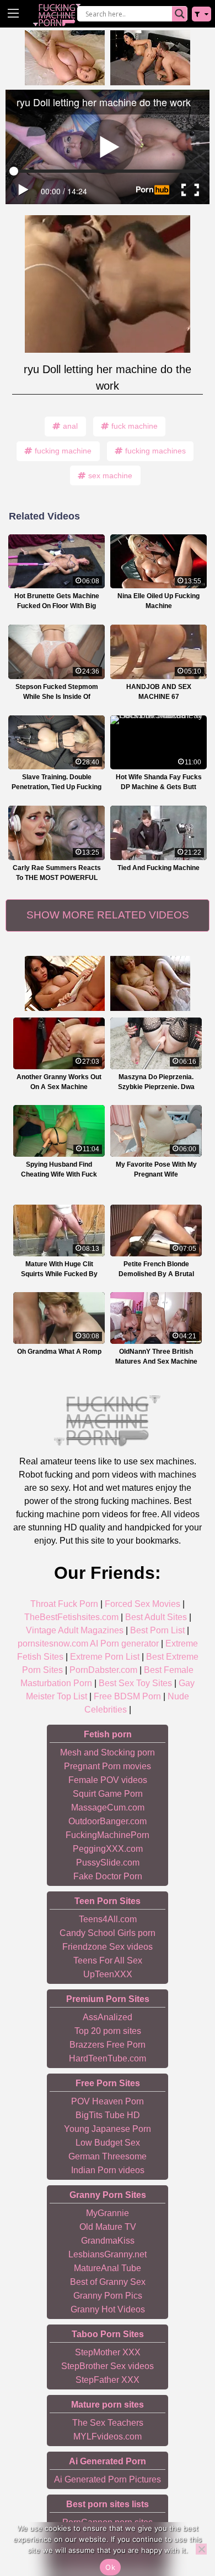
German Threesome (108, 2156)
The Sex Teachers (108, 2423)
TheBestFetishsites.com (71, 1617)
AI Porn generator (124, 1644)
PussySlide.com (108, 1863)
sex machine (110, 475)
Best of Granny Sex (108, 2282)
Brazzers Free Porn (108, 2045)
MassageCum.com (108, 1807)
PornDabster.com (103, 1670)
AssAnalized (108, 2017)
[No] (201, 2549)
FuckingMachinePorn (108, 1835)
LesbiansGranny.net (108, 2254)
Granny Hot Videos (108, 2309)
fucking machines (155, 451)
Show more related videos (108, 915)
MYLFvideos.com (108, 2436)
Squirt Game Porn (108, 1794)
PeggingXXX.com (108, 1849)
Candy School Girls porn (108, 1933)
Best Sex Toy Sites (135, 1683)
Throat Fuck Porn (64, 1604)
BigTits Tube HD (108, 2115)
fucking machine (63, 451)
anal (70, 426)
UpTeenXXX (108, 1974)
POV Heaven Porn (108, 2101)
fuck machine (135, 426)
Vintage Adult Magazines (75, 1630)
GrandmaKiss (108, 2241)
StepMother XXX (108, 2352)
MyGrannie (108, 2213)
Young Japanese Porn (108, 2129)
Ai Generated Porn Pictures (108, 2479)
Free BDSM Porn (127, 1696)
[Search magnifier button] (180, 14)
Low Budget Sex (108, 2143)
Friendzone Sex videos (108, 1947)
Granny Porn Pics (108, 2296)
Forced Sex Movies (143, 1604)
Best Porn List (157, 1630)
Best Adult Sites (156, 1617)
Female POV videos (108, 1780)
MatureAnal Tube (108, 2268)
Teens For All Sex (108, 1960)
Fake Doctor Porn (108, 1876)
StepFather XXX (108, 2380)
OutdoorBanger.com (108, 1821)
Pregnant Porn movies (108, 1766)
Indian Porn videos (108, 2170)
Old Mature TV (108, 2227)
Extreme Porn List (105, 1657)
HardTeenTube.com (108, 2058)
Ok (110, 2567)
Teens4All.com (108, 1919)
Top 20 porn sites (108, 2031)
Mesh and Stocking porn (108, 1752)
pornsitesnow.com (53, 1644)
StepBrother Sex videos (108, 2366)
